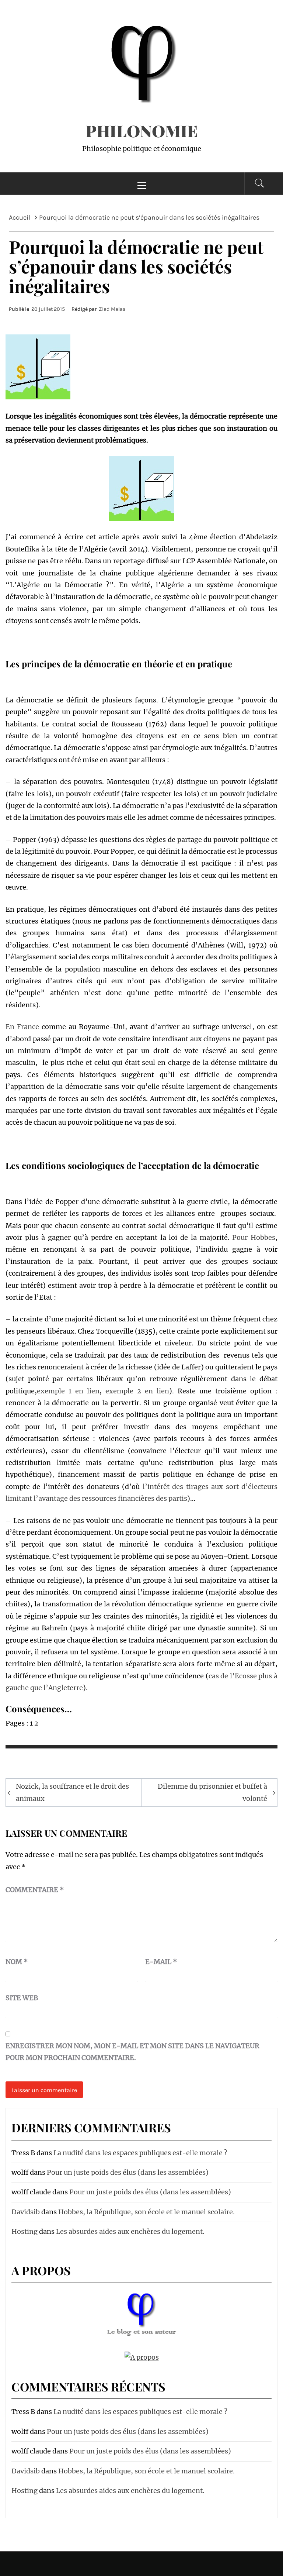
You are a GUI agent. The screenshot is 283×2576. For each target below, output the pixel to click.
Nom (17, 1962)
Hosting (25, 2231)
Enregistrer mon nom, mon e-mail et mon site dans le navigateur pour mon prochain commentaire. (132, 2052)
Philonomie (142, 130)
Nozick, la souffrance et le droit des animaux (72, 1792)
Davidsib (26, 2212)
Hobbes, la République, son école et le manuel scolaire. (146, 2212)
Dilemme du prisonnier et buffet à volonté (212, 1792)
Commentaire (35, 1890)
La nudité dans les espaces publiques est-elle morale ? (140, 2153)
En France (22, 1027)
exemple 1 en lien (68, 1391)
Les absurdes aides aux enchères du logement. (130, 2231)
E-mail (161, 1962)
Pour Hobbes (254, 1237)
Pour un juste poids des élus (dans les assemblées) (128, 2172)
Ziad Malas (112, 309)
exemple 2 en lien (137, 1391)
